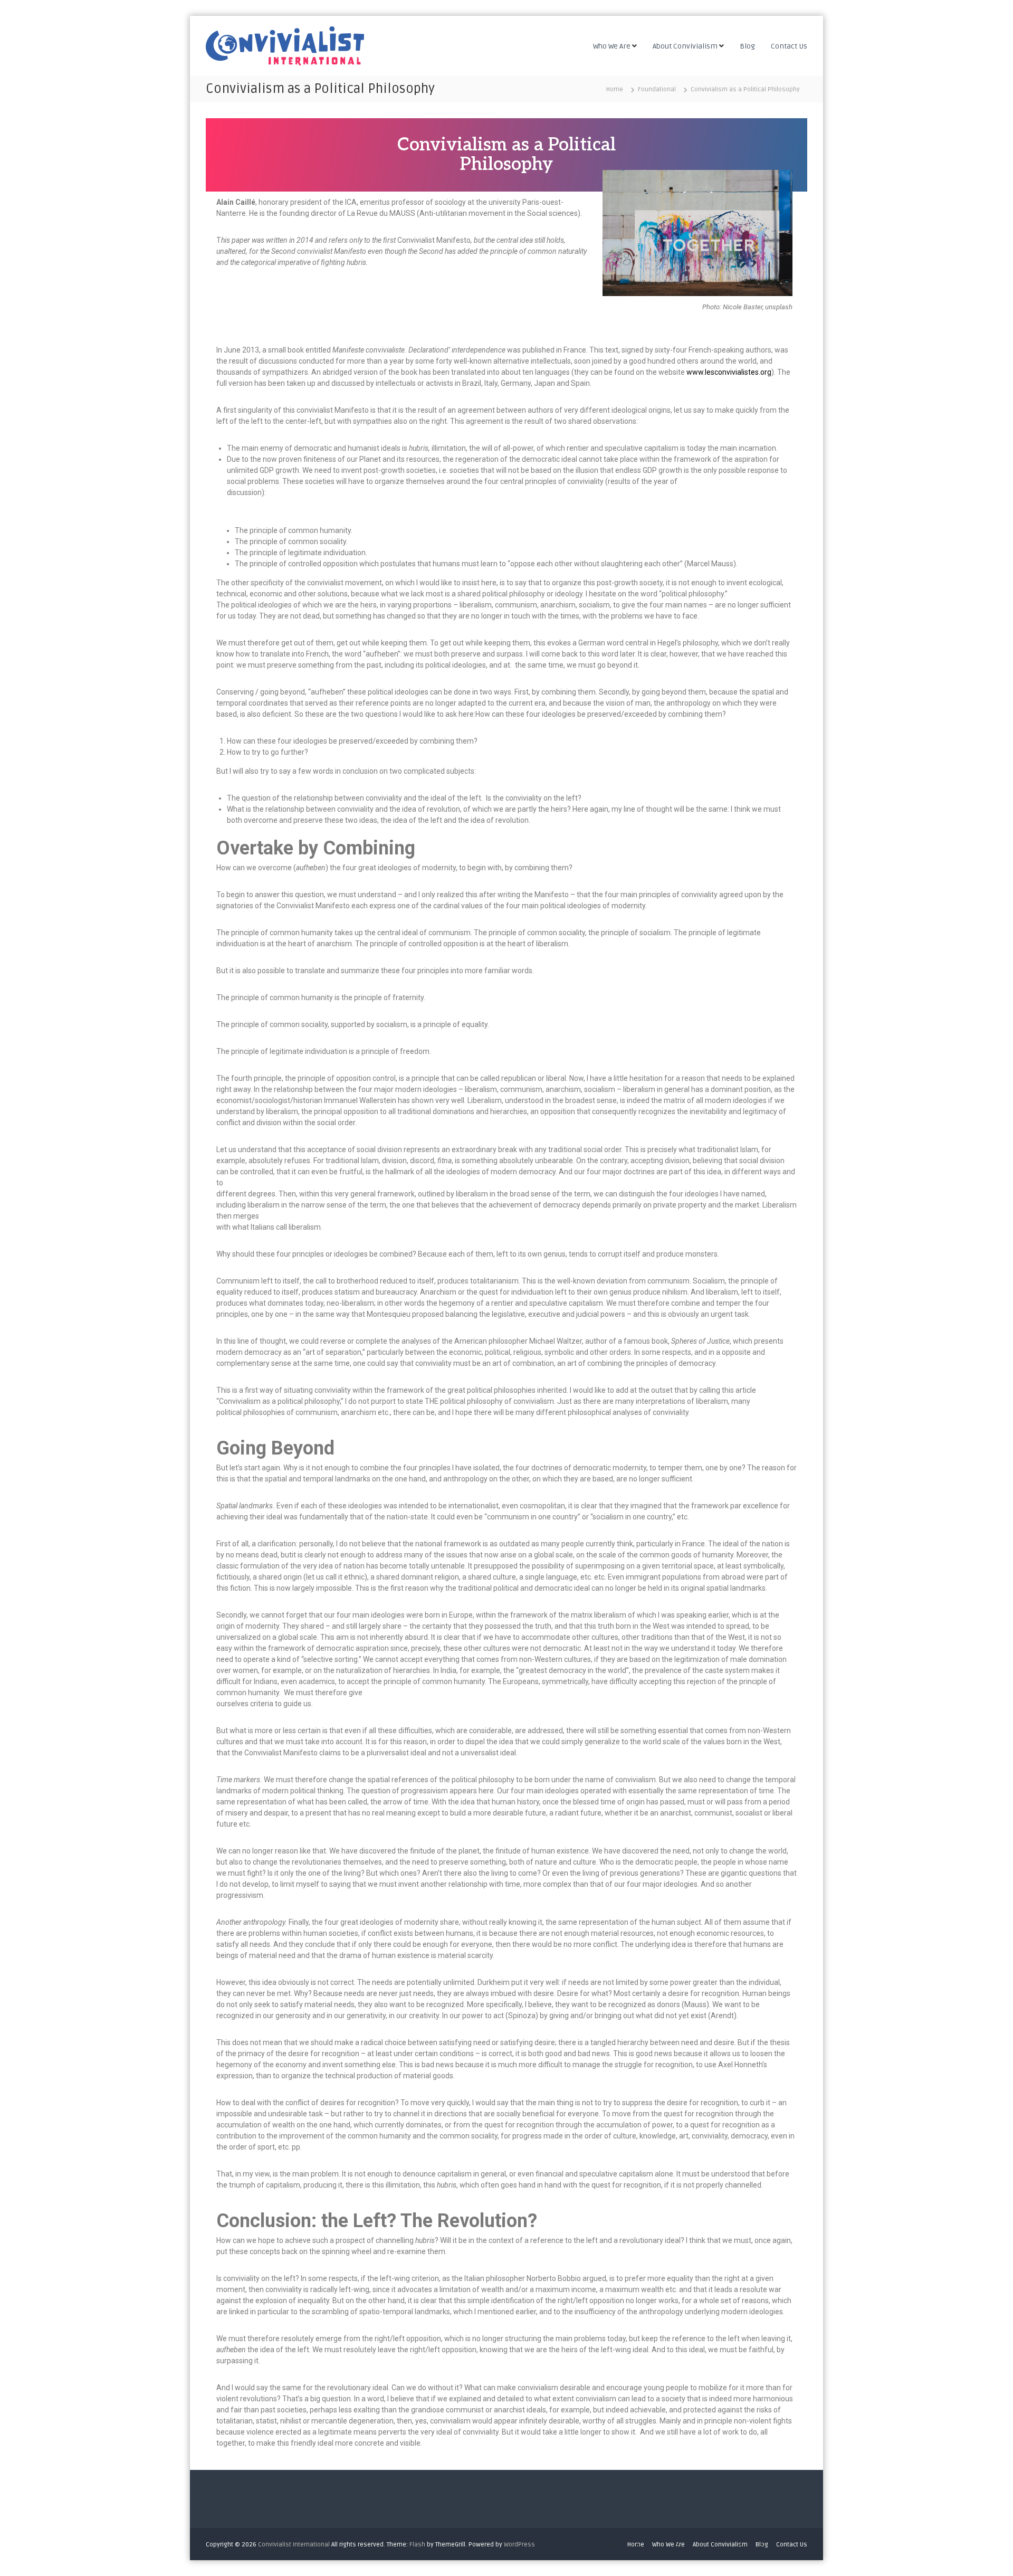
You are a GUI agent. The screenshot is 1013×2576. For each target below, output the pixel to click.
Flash (417, 2545)
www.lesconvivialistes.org (729, 372)
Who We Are (612, 46)
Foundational (657, 89)
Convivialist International (294, 2545)
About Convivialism (685, 46)
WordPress (519, 2545)
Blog (747, 46)
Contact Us (789, 46)
